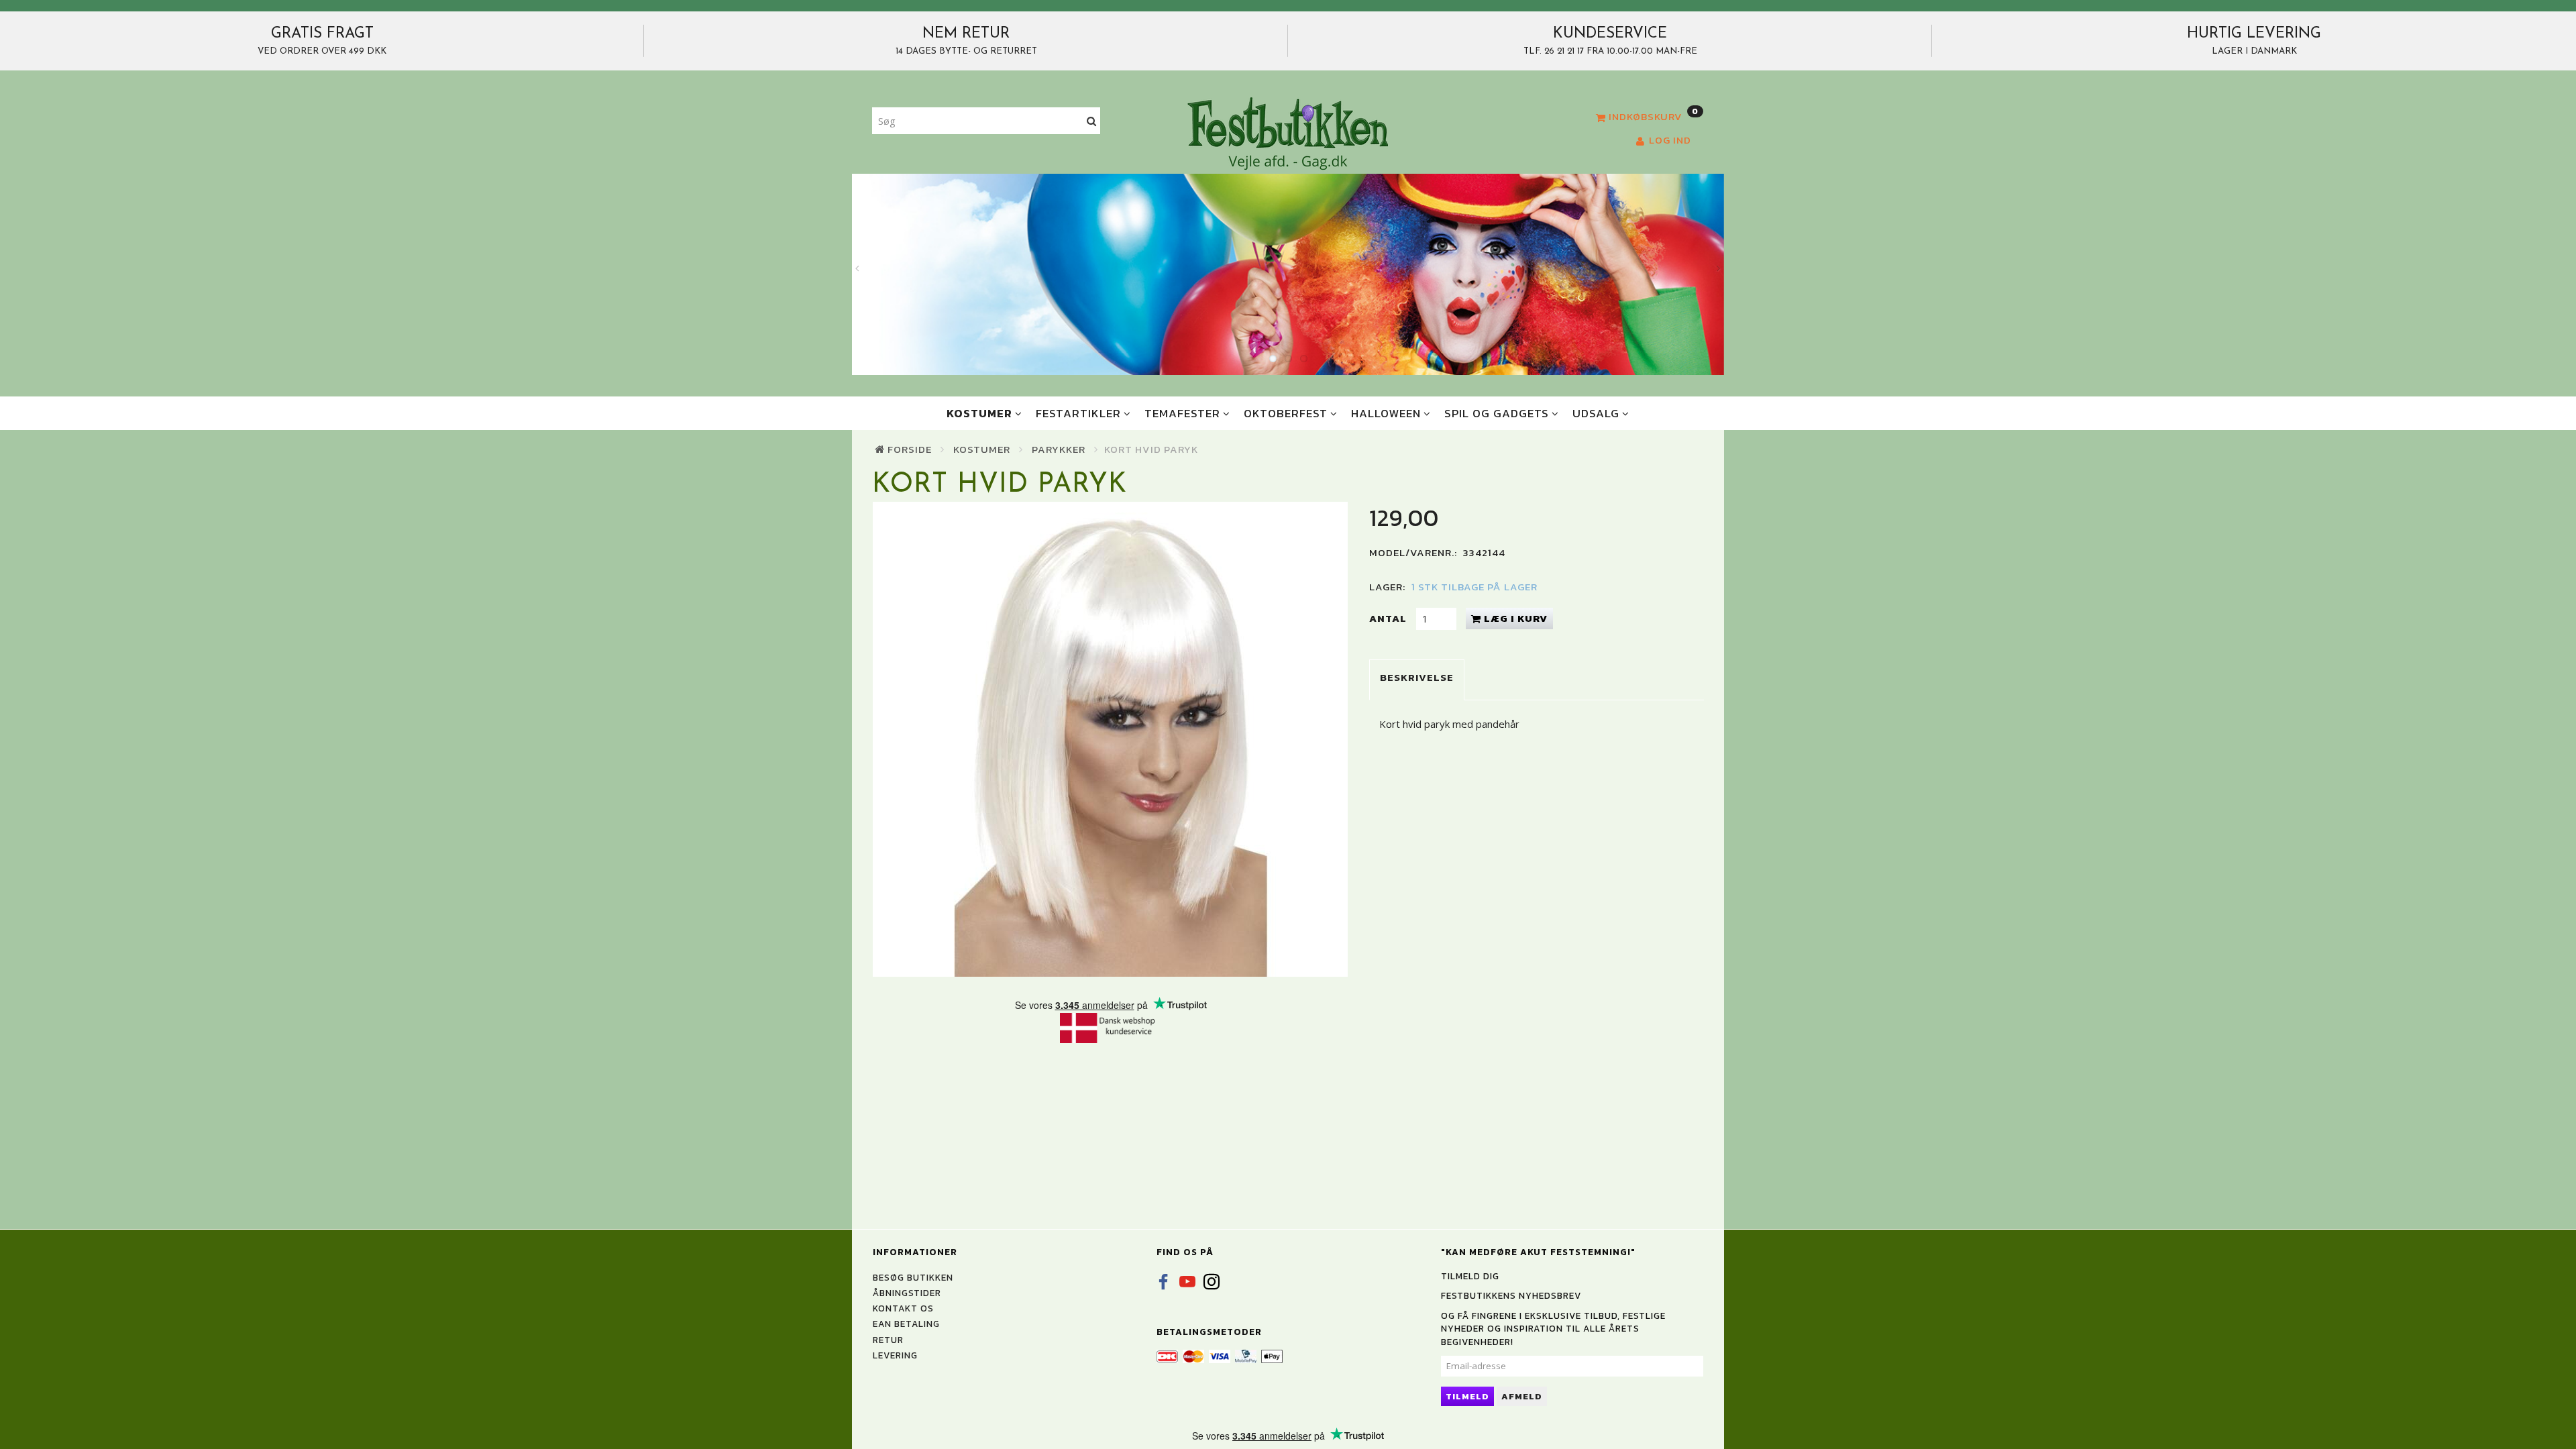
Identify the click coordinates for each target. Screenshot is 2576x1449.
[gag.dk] (1288, 133)
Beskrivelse (1417, 677)
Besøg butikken (913, 1277)
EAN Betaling (906, 1324)
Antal (1389, 618)
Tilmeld (1467, 1396)
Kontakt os (903, 1308)
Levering (895, 1355)
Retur (888, 1340)
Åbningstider (907, 1293)
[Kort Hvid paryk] (1111, 739)
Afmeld (1522, 1396)
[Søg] (1092, 121)
